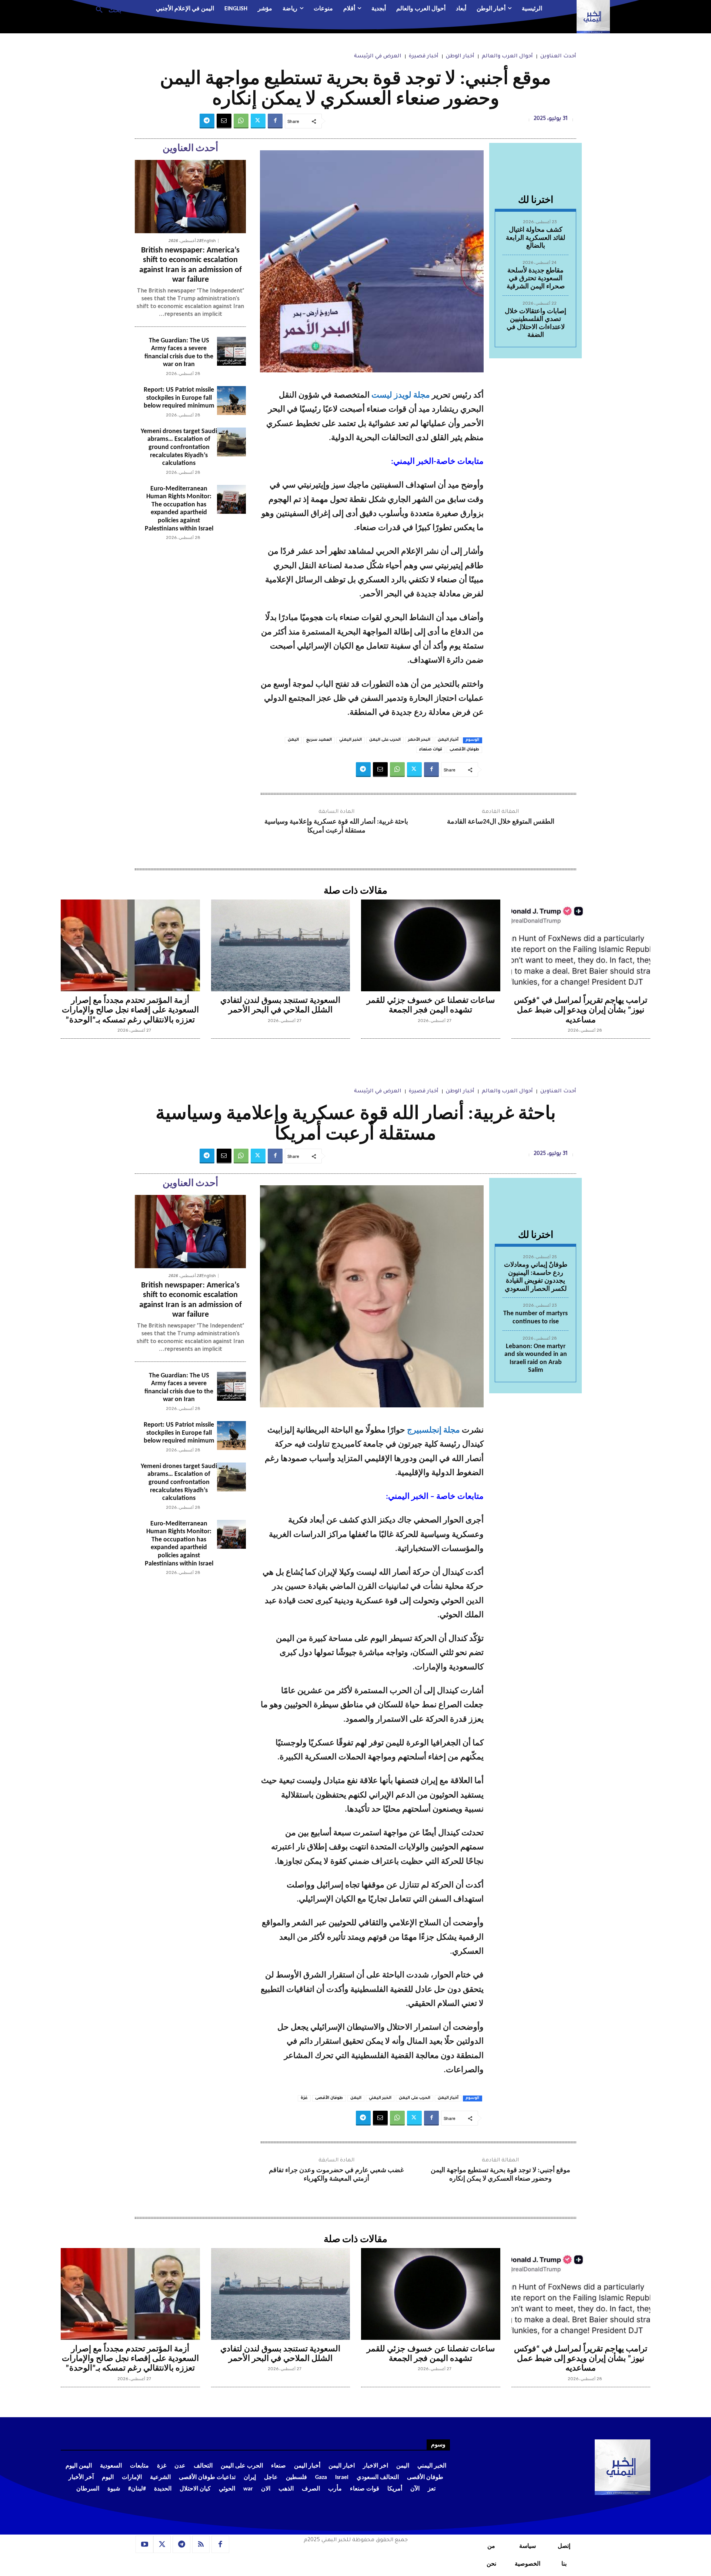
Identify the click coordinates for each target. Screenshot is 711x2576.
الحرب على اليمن (385, 740)
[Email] (224, 121)
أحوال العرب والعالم (507, 57)
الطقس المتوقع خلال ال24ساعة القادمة (501, 822)
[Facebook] (275, 121)
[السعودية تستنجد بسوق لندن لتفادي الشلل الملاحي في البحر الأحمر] (281, 945)
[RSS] (201, 2545)
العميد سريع (319, 740)
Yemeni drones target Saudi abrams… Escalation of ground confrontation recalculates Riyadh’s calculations (179, 447)
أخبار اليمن (448, 740)
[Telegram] (207, 121)
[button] (106, 9)
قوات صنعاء (431, 750)
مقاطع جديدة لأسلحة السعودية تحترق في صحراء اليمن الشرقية (536, 279)
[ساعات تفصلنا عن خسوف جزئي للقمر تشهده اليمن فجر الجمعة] (431, 945)
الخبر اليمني (351, 740)
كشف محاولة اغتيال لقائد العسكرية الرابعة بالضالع (535, 238)
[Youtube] (144, 2545)
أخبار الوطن (460, 57)
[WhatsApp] (241, 121)
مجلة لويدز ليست (401, 396)
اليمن (293, 740)
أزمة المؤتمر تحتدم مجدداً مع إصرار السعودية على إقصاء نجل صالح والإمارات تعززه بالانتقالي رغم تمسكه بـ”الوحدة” (130, 1011)
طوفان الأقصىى (464, 750)
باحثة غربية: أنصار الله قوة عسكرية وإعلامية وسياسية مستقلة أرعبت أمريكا (336, 826)
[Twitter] (258, 121)
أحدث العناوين (558, 57)
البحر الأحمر (419, 740)
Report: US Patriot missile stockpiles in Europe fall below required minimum (179, 398)
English (209, 241)
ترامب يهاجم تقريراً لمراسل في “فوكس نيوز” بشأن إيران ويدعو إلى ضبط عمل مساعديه (581, 1011)
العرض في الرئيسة (378, 57)
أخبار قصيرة (424, 57)
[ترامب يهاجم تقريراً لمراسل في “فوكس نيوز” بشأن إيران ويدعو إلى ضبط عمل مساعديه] (581, 945)
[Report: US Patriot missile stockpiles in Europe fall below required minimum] (231, 401)
